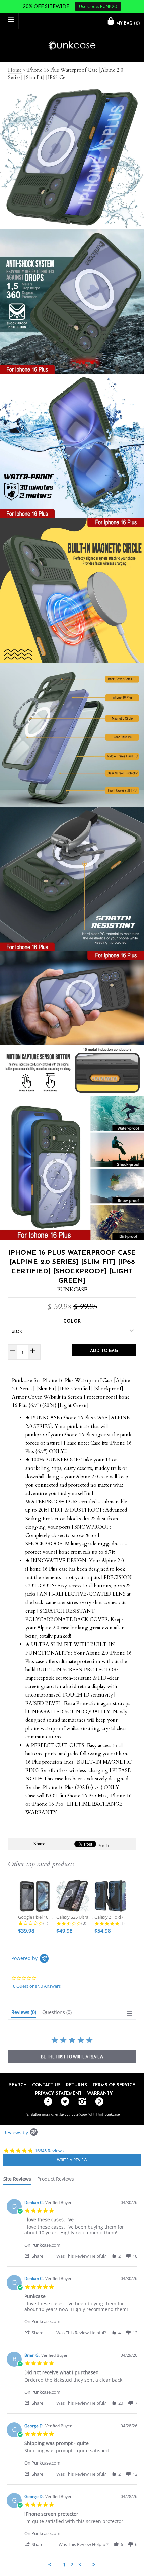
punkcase (112, 2114)
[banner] (72, 46)
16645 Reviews (49, 2151)
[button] (37, 2256)
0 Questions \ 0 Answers (37, 1986)
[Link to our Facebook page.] (46, 2102)
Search (18, 2085)
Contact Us (46, 2085)
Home (15, 70)
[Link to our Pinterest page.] (98, 2102)
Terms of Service (114, 2085)
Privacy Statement (58, 2094)
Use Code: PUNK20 (98, 6)
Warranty (100, 2094)
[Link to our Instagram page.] (81, 2102)
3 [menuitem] (80, 2565)
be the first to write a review (72, 2057)
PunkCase (72, 1290)
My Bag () (127, 24)
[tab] (24, 2014)
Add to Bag (104, 1351)
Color (72, 1322)
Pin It (103, 1846)
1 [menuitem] (64, 2565)
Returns (77, 2085)
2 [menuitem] (72, 2565)
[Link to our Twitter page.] (63, 2102)
